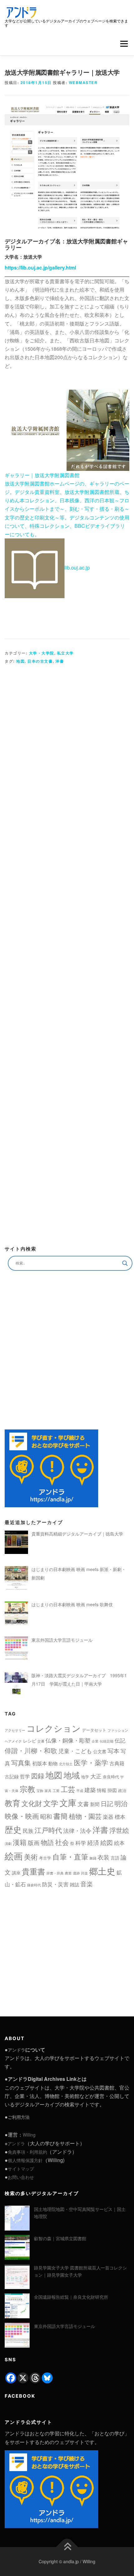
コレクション (54, 1728)
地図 (20, 661)
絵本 (119, 1843)
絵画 (14, 1856)
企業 (95, 1741)
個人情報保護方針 (25, 2160)
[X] (23, 2378)
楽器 (108, 1817)
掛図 (112, 1790)
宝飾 (40, 1791)
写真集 (21, 1762)
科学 (81, 1843)
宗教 (27, 1789)
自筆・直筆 (70, 1856)
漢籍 (20, 1842)
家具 (48, 1791)
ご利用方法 (19, 2117)
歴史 (13, 1829)
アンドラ (17, 2050)
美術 (31, 1856)
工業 (56, 1791)
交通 (41, 1741)
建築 (90, 1790)
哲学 (25, 1776)
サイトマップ (21, 2169)
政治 (122, 1790)
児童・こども (75, 1751)
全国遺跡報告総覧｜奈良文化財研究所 (71, 2297)
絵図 (107, 1842)
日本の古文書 (40, 661)
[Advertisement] (67, 952)
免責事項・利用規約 (27, 2152)
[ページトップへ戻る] (67, 2547)
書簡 (60, 1816)
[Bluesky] (47, 2378)
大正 (96, 1776)
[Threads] (35, 2378)
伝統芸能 (107, 1741)
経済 (93, 1842)
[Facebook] (11, 2378)
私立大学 (65, 653)
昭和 (46, 1816)
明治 (121, 1803)
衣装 (103, 1857)
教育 (12, 1803)
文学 (51, 1803)
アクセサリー (15, 1730)
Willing (29, 2135)
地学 (85, 1777)
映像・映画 (22, 1816)
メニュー (124, 44)
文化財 (32, 1803)
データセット (94, 1730)
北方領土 (66, 1764)
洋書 (60, 661)
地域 (72, 1775)
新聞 (95, 1804)
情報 (102, 1790)
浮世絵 (119, 1830)
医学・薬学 (91, 1762)
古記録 (12, 1776)
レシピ (30, 1741)
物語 (47, 1842)
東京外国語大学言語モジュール (65, 2326)
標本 (120, 1816)
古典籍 (117, 1763)
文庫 (68, 1802)
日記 (107, 1803)
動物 (53, 1763)
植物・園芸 (85, 1816)
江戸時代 (48, 1830)
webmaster (83, 82)
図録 (38, 1776)
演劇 (8, 1844)
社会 (62, 1842)
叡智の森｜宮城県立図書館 (60, 2238)
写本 (113, 1750)
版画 (34, 1842)
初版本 (40, 1763)
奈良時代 (111, 1777)
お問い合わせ (21, 2177)
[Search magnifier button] (125, 1263)
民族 (28, 1830)
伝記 (120, 1740)
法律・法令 (77, 1830)
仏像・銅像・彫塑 (68, 1740)
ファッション (118, 1730)
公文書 (100, 1751)
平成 (80, 1791)
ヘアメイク (13, 1741)
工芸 (68, 1789)
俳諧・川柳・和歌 (31, 1750)
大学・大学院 (42, 653)
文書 (83, 1804)
